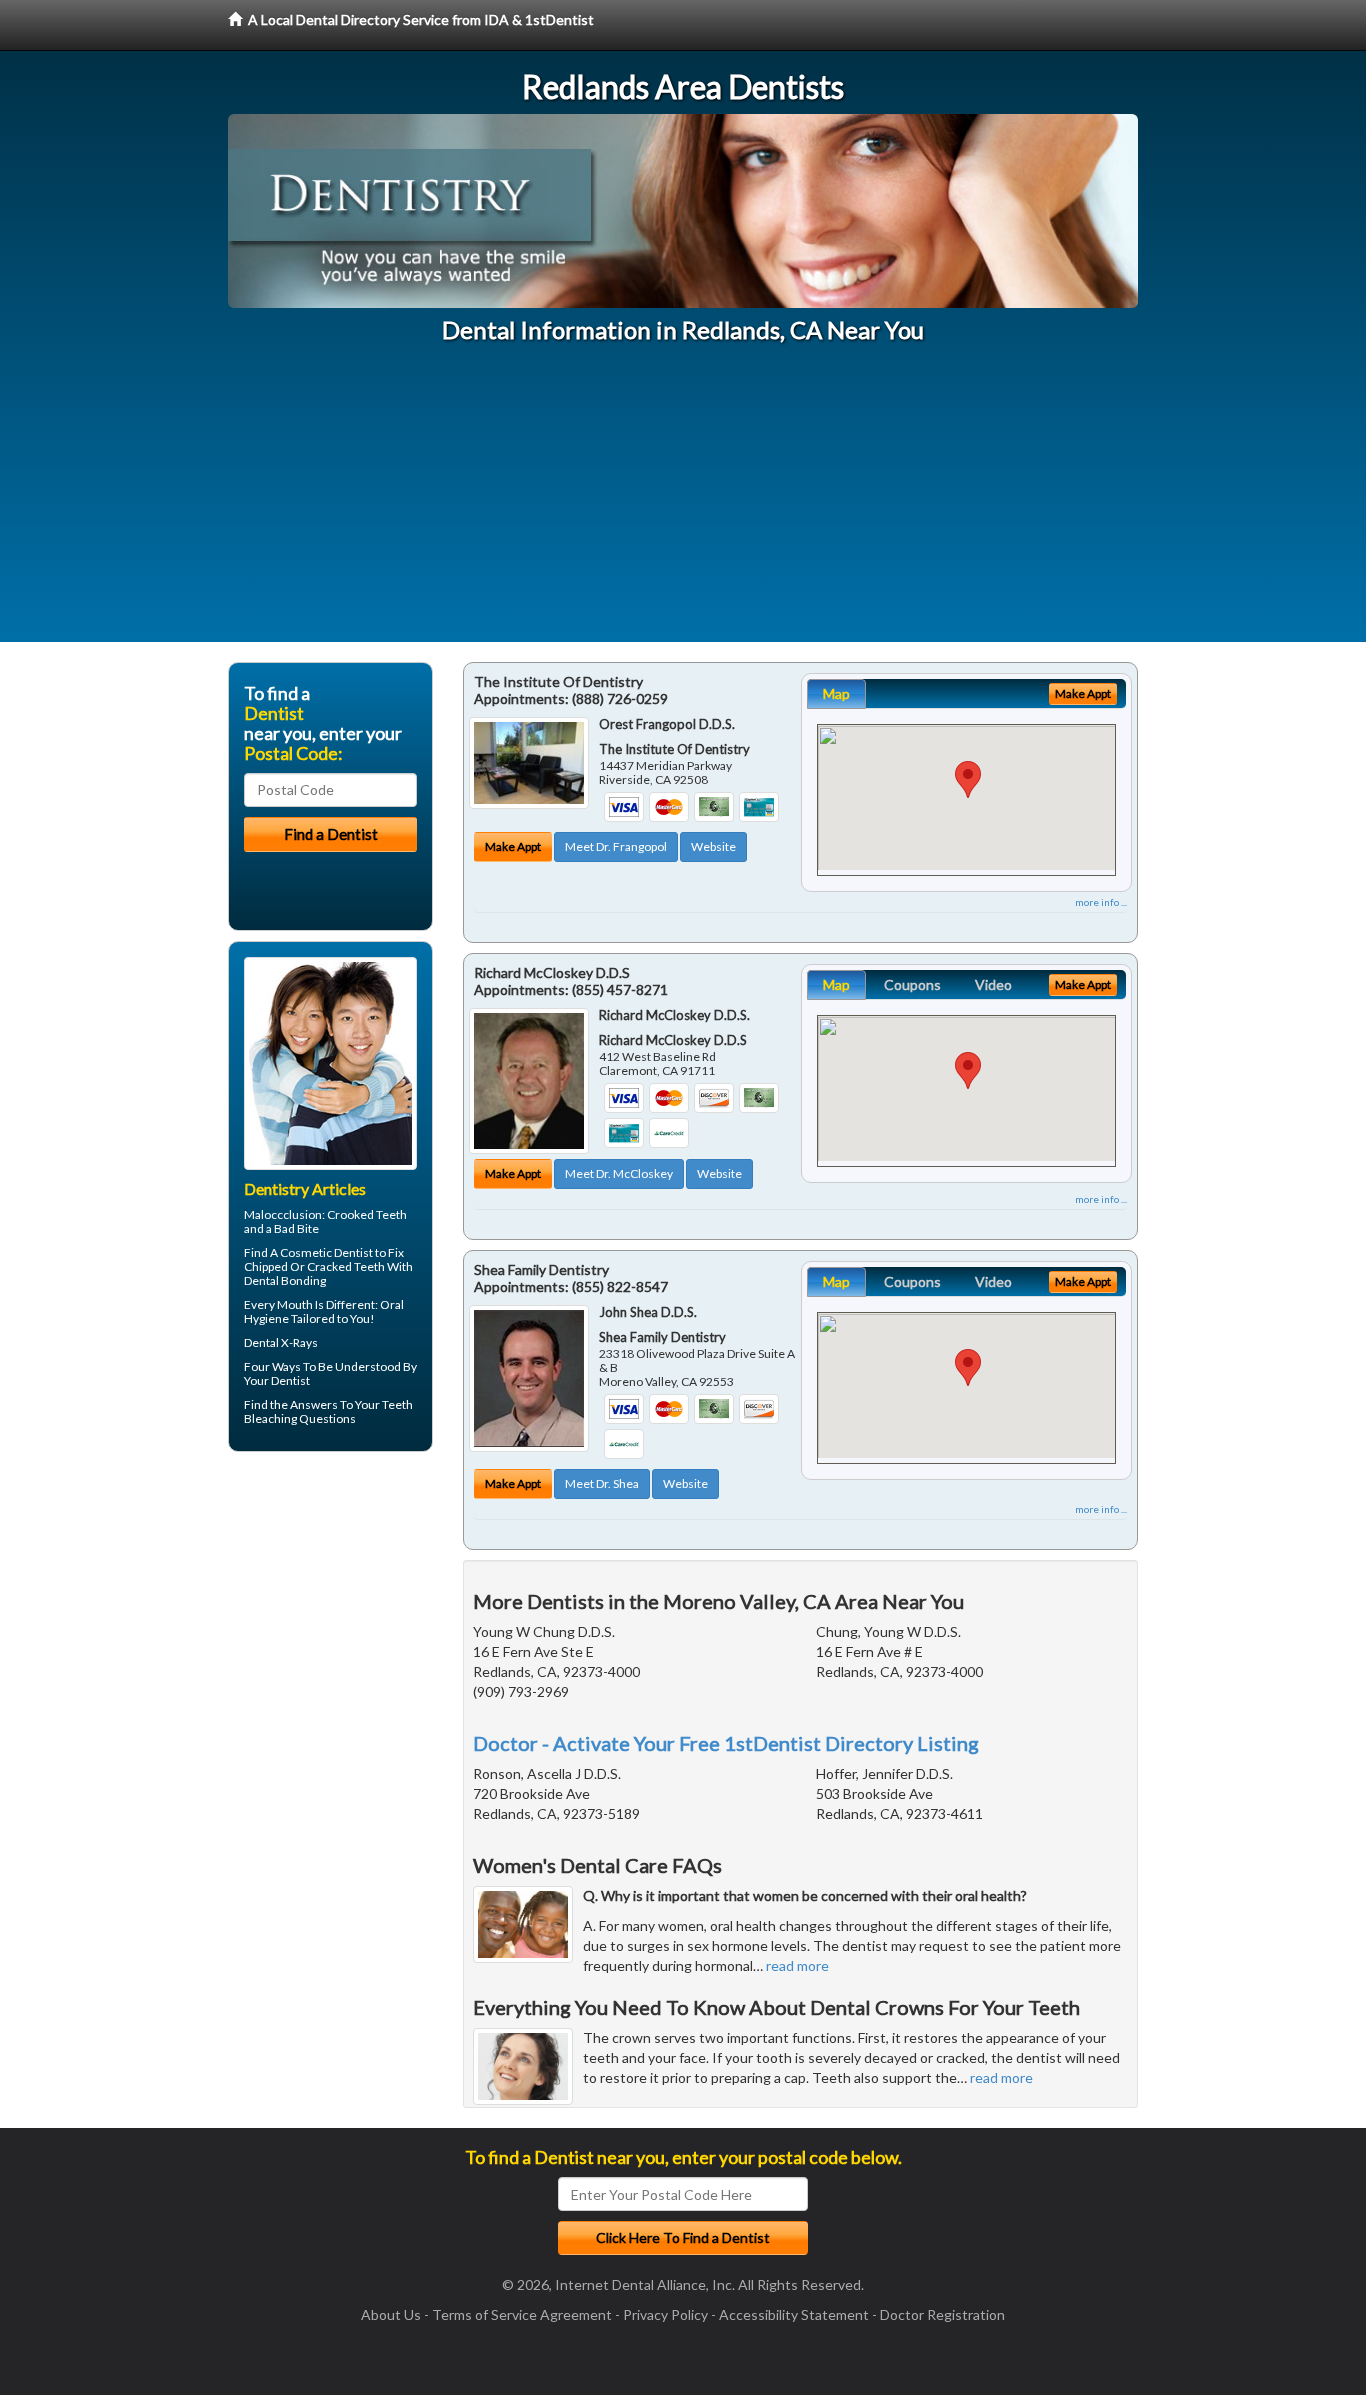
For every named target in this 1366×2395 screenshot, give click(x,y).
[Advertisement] (683, 502)
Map (836, 693)
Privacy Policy (665, 2314)
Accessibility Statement (794, 2314)
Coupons (912, 984)
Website (713, 846)
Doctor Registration (942, 2314)
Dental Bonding (285, 1280)
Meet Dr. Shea (602, 1483)
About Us (391, 2314)
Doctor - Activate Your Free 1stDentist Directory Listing (726, 1743)
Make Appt (513, 846)
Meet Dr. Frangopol (616, 846)
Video (993, 984)
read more (797, 1965)
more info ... (1101, 902)
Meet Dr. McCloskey (619, 1173)
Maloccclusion (283, 1214)
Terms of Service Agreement (522, 2314)
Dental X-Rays (281, 1342)
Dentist (290, 1380)
